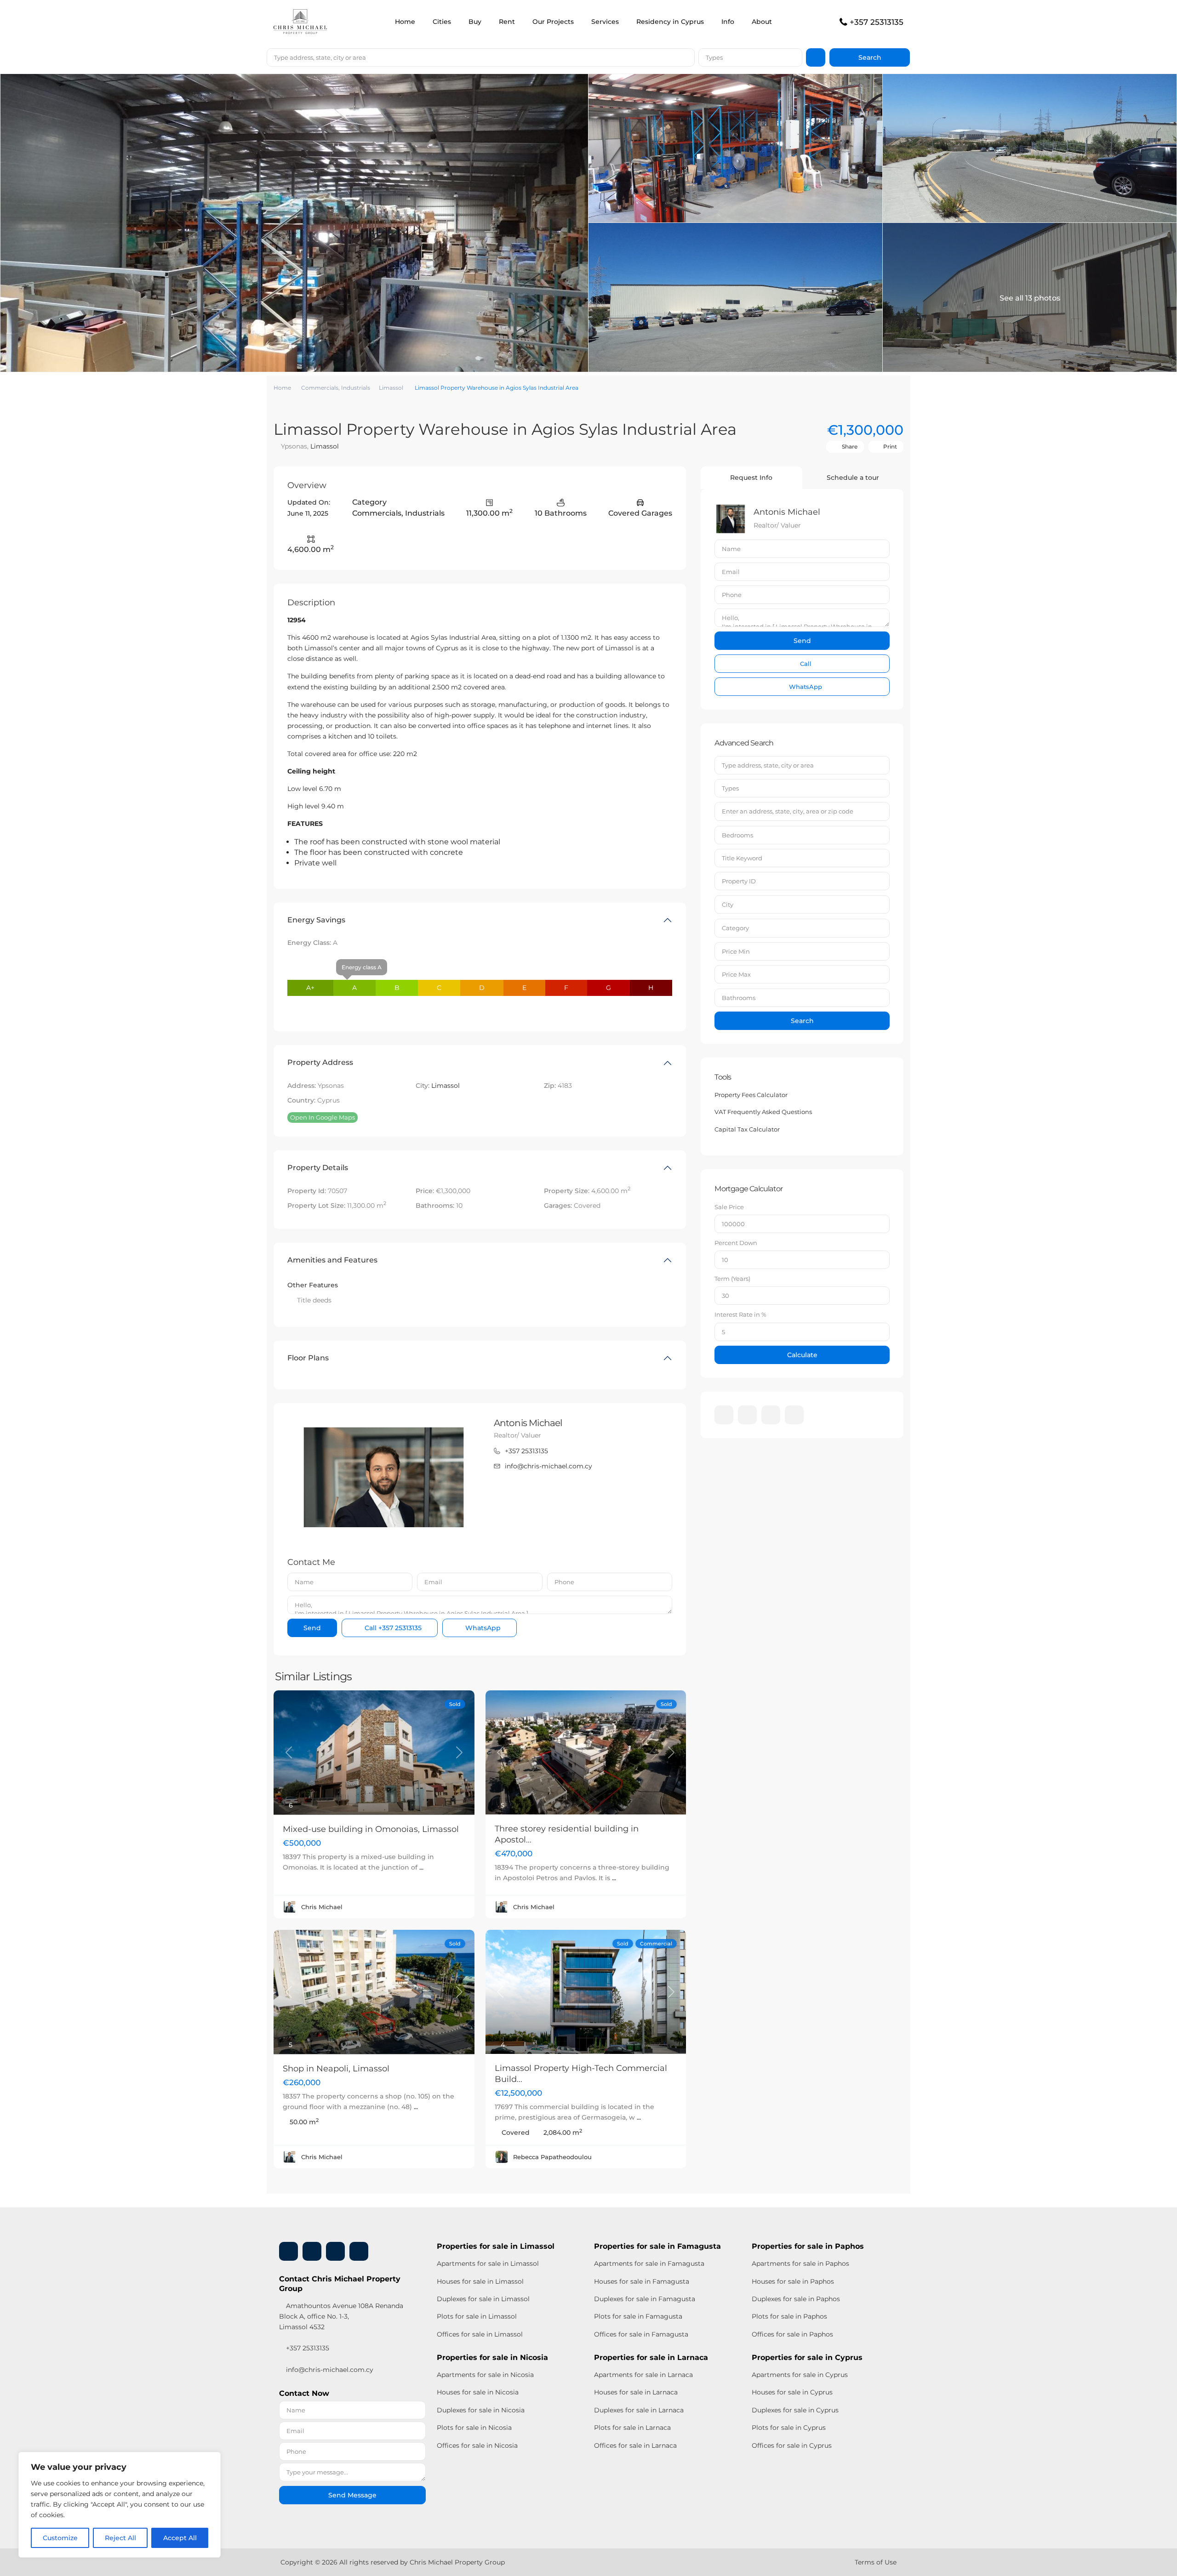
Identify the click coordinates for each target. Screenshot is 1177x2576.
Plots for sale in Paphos (789, 2316)
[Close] (211, 2460)
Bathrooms (739, 998)
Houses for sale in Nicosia (478, 2392)
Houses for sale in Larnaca (636, 2392)
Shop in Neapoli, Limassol (336, 2069)
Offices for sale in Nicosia (477, 2445)
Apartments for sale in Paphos (800, 2263)
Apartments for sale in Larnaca (643, 2375)
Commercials (320, 388)
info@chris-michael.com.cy (549, 1466)
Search (802, 1021)
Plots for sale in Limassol (477, 2316)
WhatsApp (482, 1628)
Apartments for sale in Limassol (488, 2263)
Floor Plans (308, 1358)
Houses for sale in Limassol (480, 2281)
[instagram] (794, 1415)
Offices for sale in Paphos (792, 2334)
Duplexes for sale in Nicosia (481, 2410)
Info (728, 22)
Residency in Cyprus (670, 22)
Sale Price (729, 1207)
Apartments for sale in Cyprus (800, 2375)
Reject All (120, 2538)
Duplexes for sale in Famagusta (645, 2299)
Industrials (356, 388)
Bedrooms (737, 835)
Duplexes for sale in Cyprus (795, 2410)
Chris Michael (322, 1907)
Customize (60, 2538)
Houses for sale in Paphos (793, 2281)
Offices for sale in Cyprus (792, 2445)
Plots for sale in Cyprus (789, 2428)
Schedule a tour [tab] (853, 478)
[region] (120, 2505)
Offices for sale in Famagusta (641, 2334)
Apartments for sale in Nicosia (485, 2375)
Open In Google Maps (323, 1117)
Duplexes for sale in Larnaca (639, 2410)
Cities (442, 22)
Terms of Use (876, 2562)
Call (392, 1628)
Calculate (802, 1355)
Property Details (318, 1168)
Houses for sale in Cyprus (792, 2392)
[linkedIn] (747, 1415)
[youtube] (771, 1415)
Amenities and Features (332, 1260)
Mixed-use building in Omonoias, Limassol (371, 1829)
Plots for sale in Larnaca (632, 2428)
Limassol (391, 388)
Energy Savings (316, 920)
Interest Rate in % (740, 1314)
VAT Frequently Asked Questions (763, 1112)
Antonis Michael (528, 1423)
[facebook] (724, 1415)
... (421, 1867)
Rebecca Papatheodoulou (552, 2157)
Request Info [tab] (751, 478)
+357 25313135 (877, 22)
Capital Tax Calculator (747, 1129)
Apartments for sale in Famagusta (649, 2263)
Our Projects (553, 22)
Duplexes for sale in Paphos (796, 2299)
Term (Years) (732, 1279)
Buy (475, 22)
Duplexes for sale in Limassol (483, 2299)
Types (714, 57)
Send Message (352, 2495)
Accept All (180, 2538)
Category (735, 928)
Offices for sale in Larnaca (635, 2445)
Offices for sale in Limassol (480, 2334)
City (728, 904)
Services (605, 22)
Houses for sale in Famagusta (642, 2281)
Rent (507, 22)
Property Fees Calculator (751, 1095)
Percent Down (736, 1243)
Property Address (320, 1062)
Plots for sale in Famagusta (638, 2316)
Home (405, 22)
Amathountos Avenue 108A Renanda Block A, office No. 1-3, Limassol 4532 (341, 2316)
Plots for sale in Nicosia (474, 2428)
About (762, 22)
